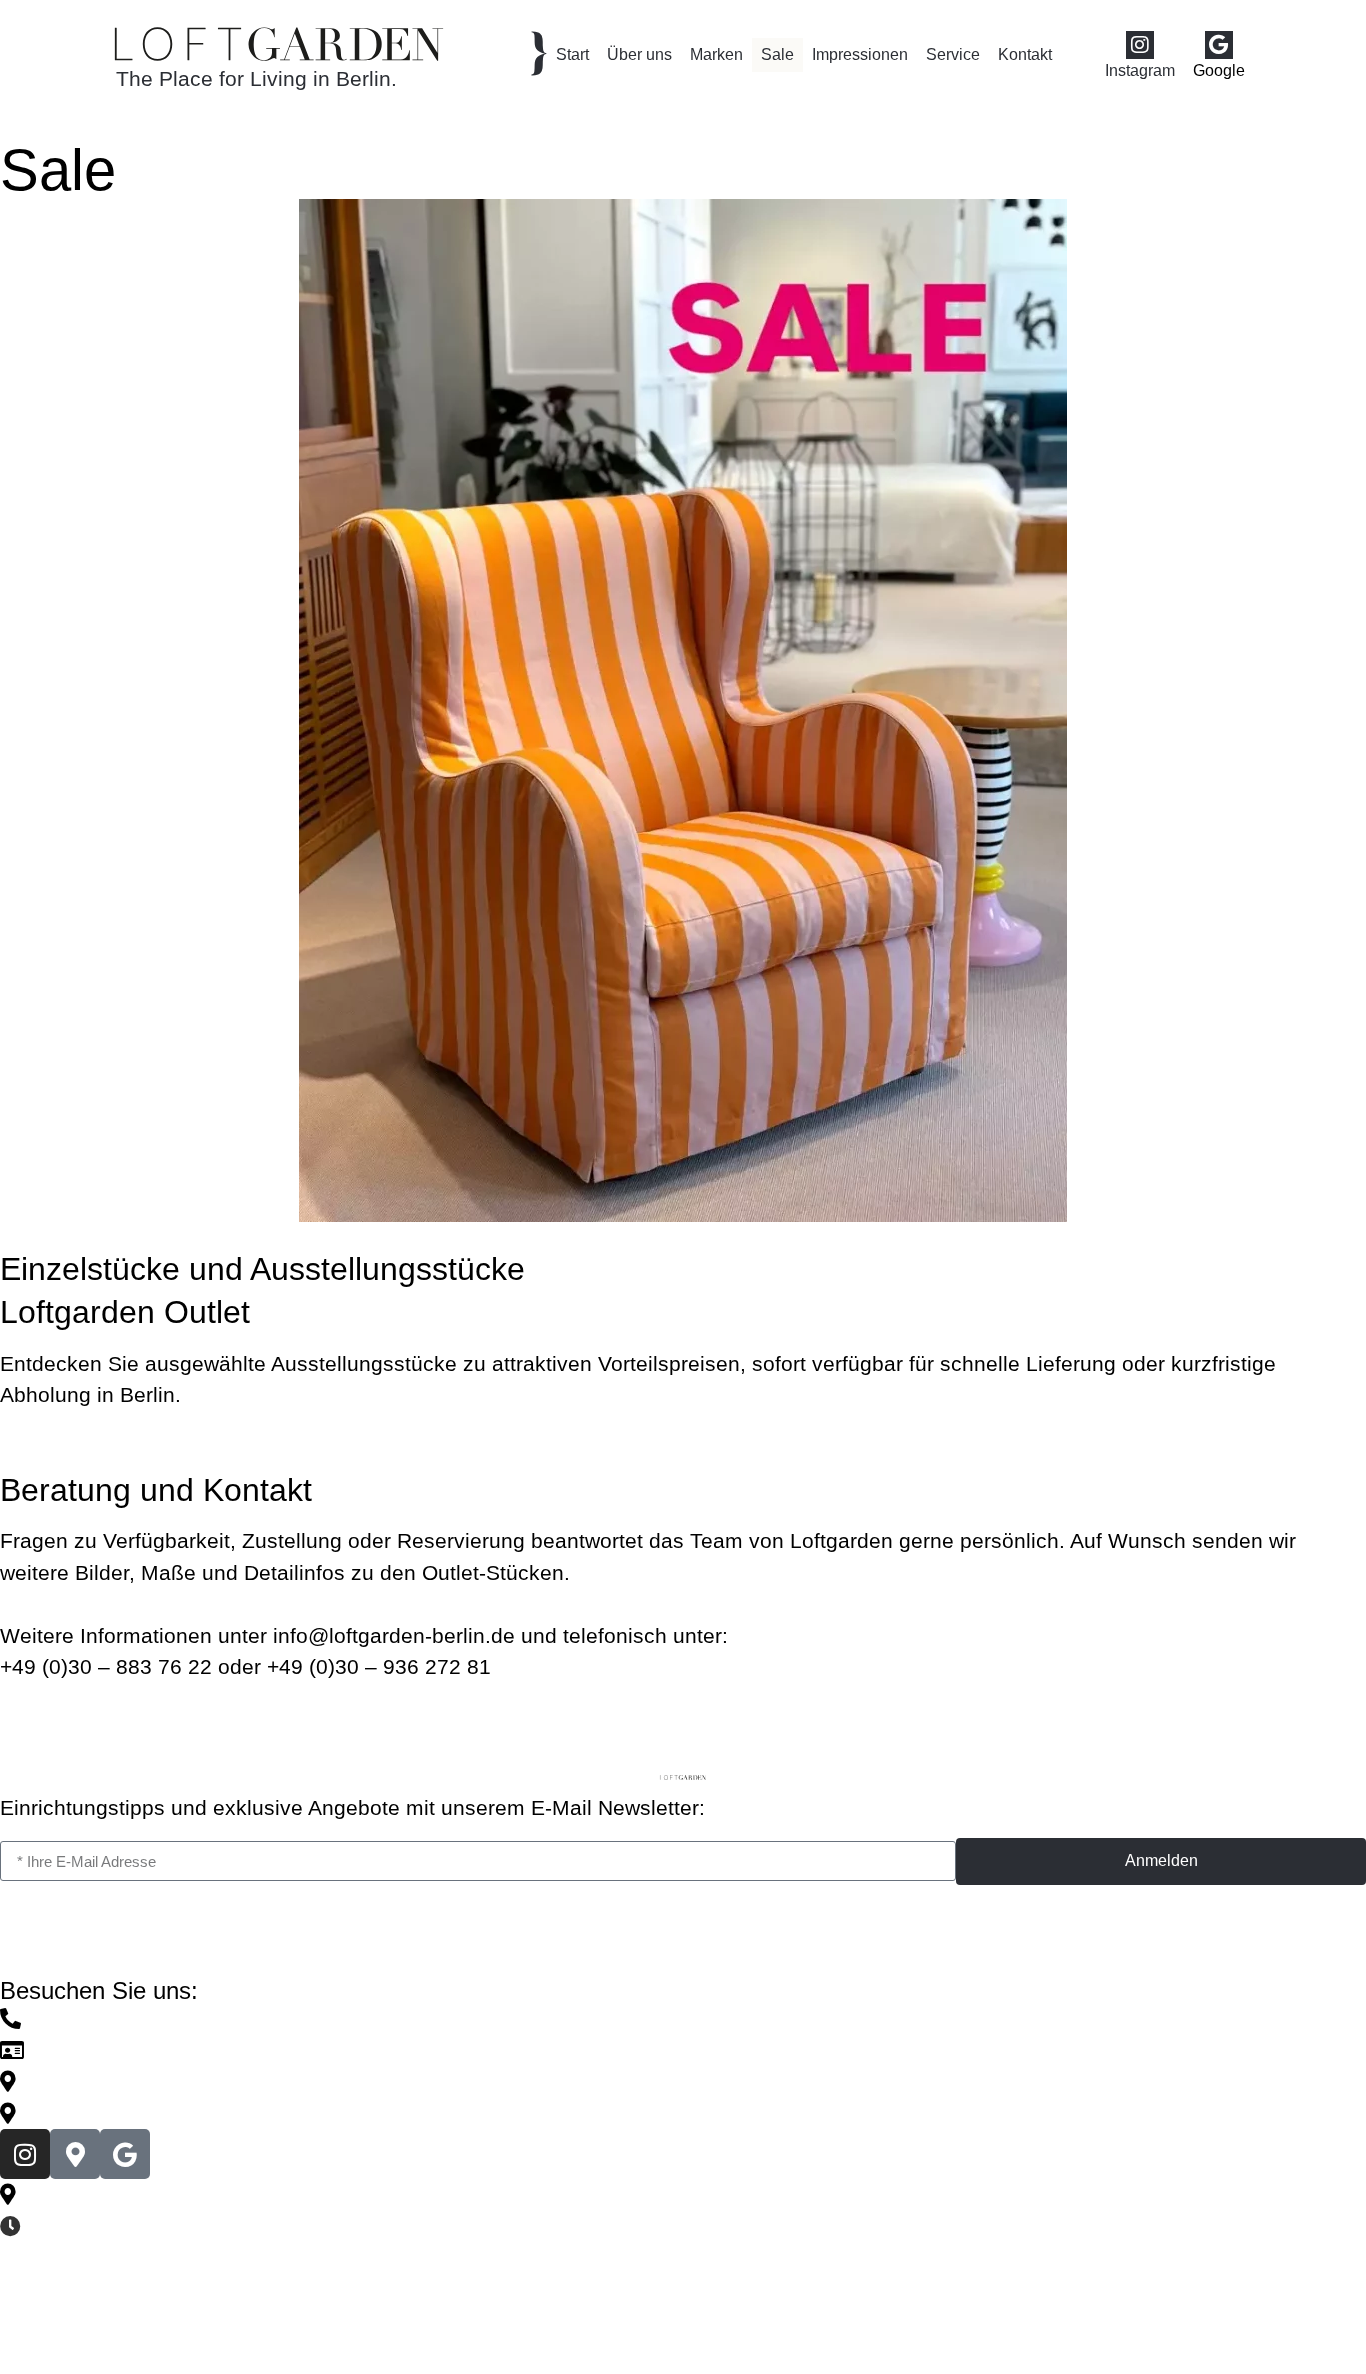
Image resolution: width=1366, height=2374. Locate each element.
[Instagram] (1140, 45)
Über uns (639, 54)
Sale (777, 54)
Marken (716, 54)
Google (1219, 70)
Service (953, 54)
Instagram (1140, 70)
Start (572, 54)
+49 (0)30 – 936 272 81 (379, 1666)
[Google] (1219, 45)
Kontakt (1025, 54)
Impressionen (860, 54)
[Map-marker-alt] (75, 2154)
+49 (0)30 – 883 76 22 (106, 1666)
